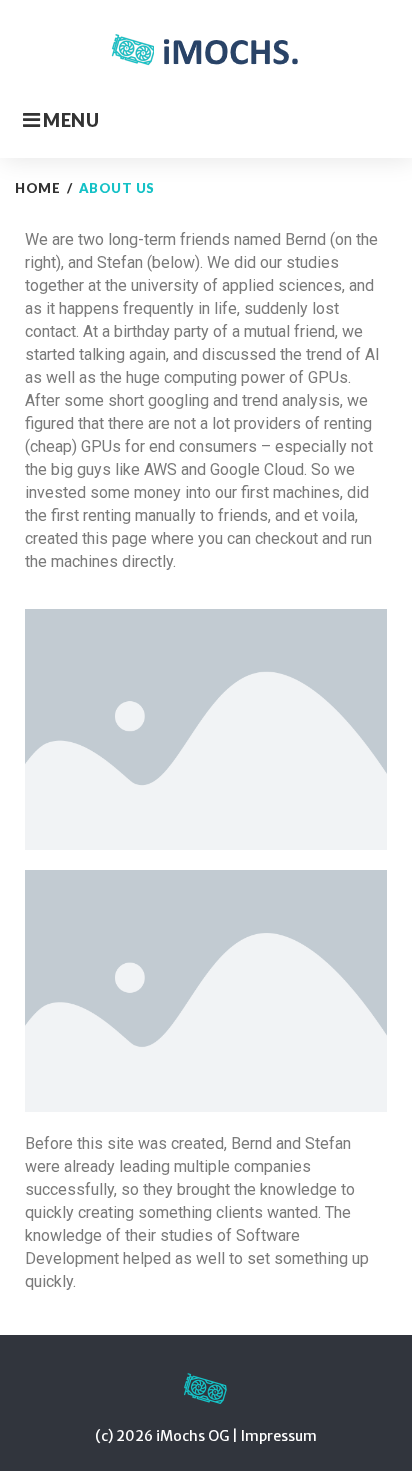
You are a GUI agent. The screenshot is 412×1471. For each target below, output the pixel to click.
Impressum (279, 1436)
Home (37, 188)
